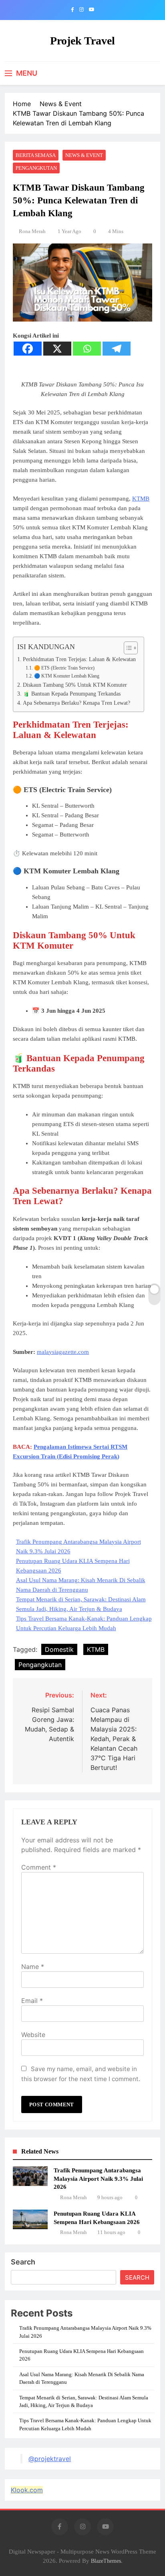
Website (33, 2035)
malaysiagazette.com (63, 1352)
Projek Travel (82, 41)
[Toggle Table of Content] (127, 648)
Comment (39, 1867)
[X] (57, 349)
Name (33, 1967)
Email (32, 2001)
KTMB (141, 499)
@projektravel (50, 2459)
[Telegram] (117, 349)
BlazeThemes (106, 2561)
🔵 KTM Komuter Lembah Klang (66, 676)
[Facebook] (28, 349)
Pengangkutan (36, 168)
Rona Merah (32, 231)
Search (23, 2262)
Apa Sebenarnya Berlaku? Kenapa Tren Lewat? (76, 703)
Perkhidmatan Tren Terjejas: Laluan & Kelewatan (79, 659)
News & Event (84, 155)
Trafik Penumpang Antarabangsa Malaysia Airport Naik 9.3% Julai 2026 (98, 2178)
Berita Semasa (36, 155)
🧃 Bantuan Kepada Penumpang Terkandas (72, 694)
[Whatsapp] (87, 349)
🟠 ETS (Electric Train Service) (64, 668)
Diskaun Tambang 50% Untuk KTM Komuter (75, 685)
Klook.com (27, 2490)
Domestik (59, 1649)
